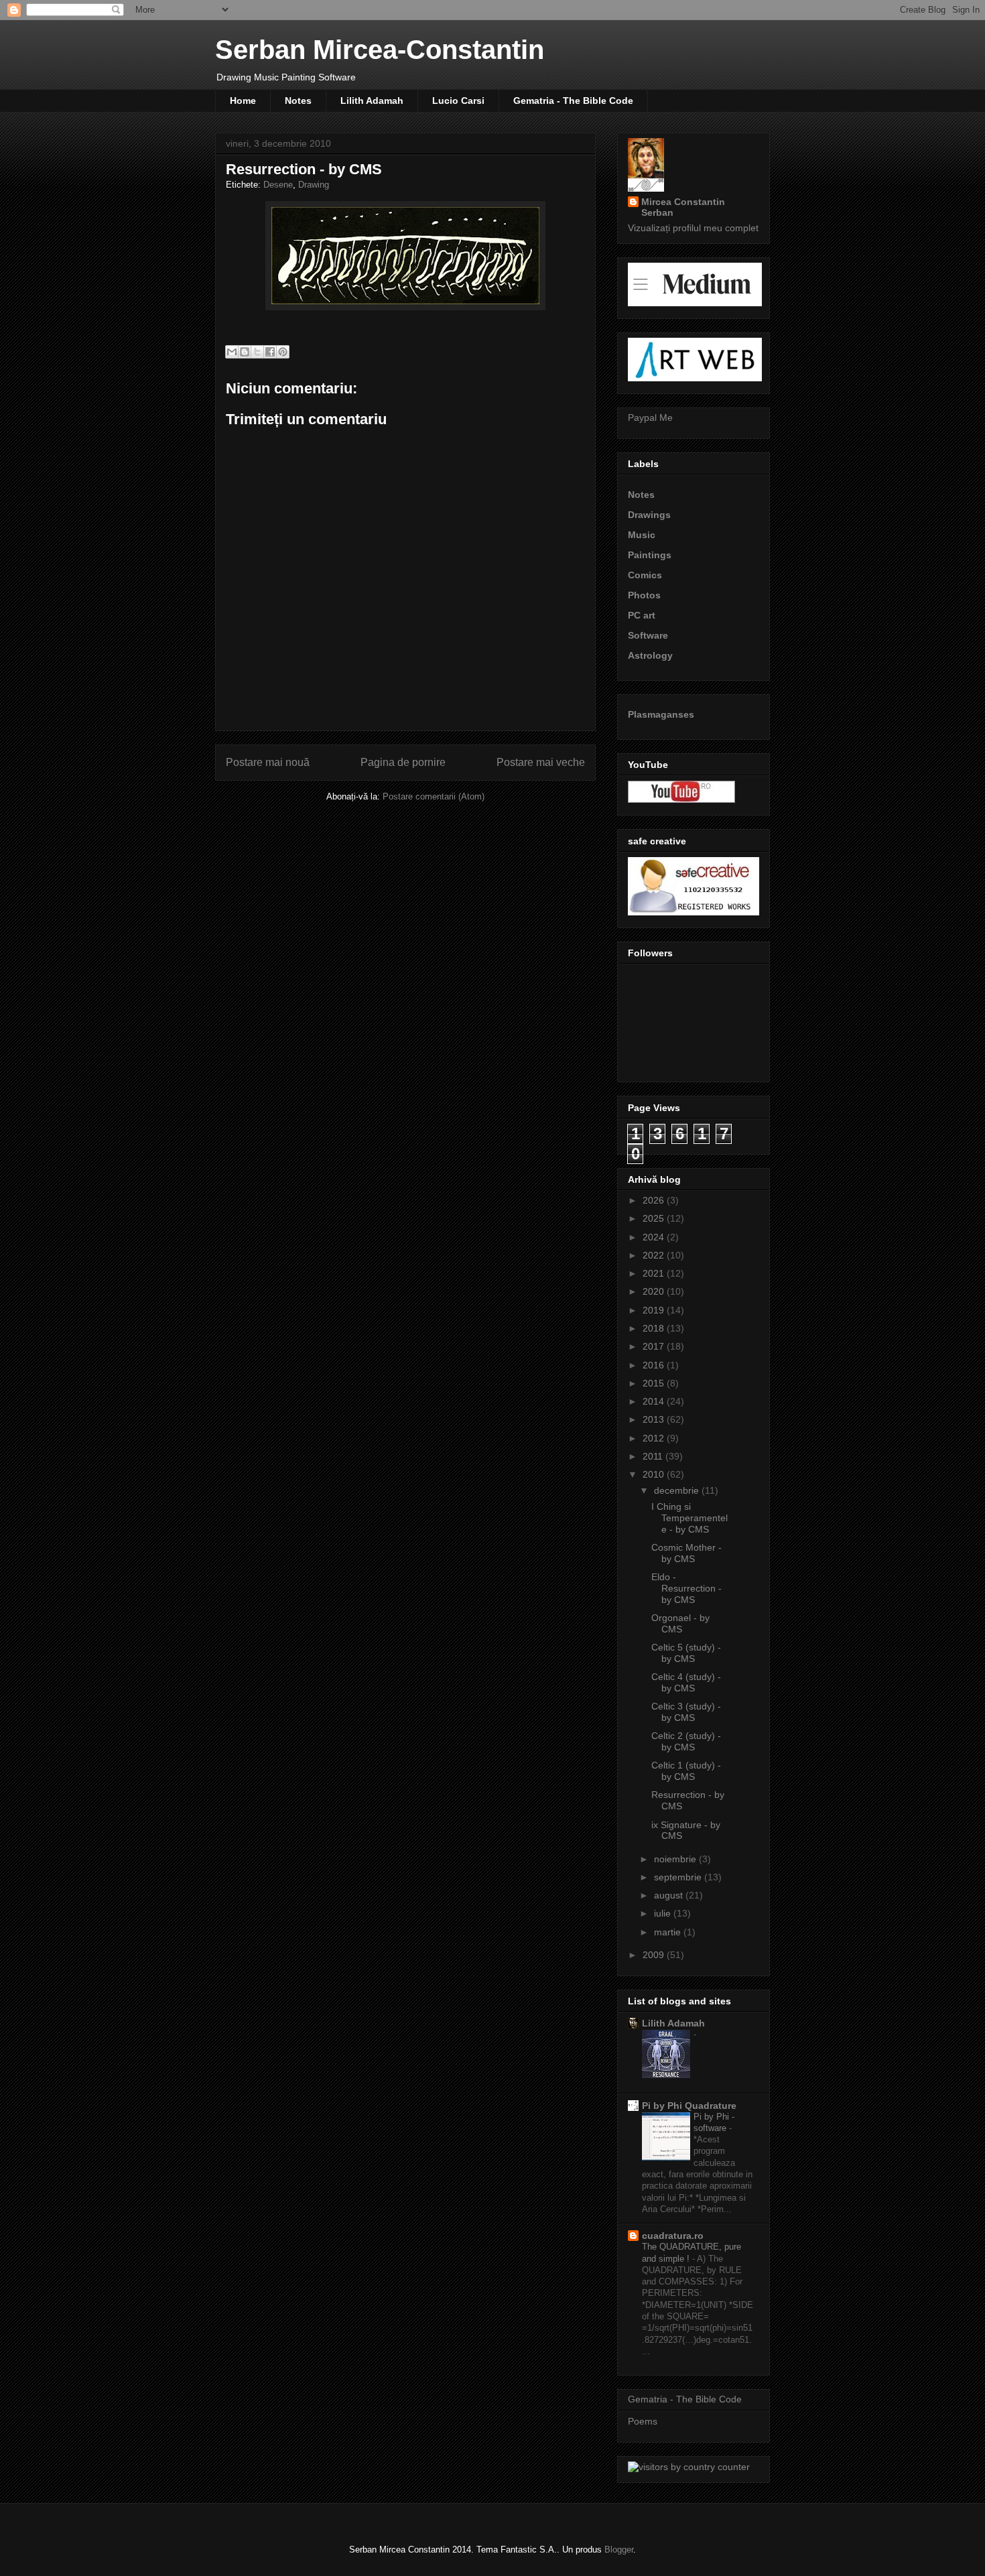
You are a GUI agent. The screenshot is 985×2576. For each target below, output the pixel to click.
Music (642, 535)
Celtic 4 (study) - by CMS (686, 1682)
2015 (655, 1383)
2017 (655, 1346)
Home (243, 101)
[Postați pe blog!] (245, 352)
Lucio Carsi (458, 101)
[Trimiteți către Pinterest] (283, 352)
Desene (278, 185)
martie (669, 1932)
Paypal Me (650, 417)
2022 (655, 1255)
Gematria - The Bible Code (573, 101)
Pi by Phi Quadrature (689, 2106)
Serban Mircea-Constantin (380, 50)
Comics (645, 575)
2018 (655, 1328)
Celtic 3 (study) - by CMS (686, 1712)
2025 (655, 1218)
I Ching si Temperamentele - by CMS (689, 1518)
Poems (643, 2421)
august (670, 1895)
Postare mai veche (541, 762)
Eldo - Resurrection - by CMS (686, 1588)
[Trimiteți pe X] (257, 352)
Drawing (314, 185)
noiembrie (676, 1859)
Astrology (650, 655)
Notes (298, 101)
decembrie (678, 1490)
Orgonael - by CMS (680, 1623)
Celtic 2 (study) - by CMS (686, 1741)
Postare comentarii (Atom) (434, 796)
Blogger (619, 2550)
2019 (655, 1310)
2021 (655, 1273)
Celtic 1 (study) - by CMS (686, 1771)
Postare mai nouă (268, 762)
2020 (655, 1291)
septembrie (679, 1877)
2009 (655, 1955)
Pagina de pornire (403, 762)
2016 (655, 1365)
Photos (644, 595)
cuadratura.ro (673, 2236)
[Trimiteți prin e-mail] (232, 352)
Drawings (649, 515)
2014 (655, 1401)
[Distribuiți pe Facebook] (270, 352)
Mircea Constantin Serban (683, 207)
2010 (655, 1474)
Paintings (650, 555)
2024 (655, 1237)
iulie (664, 1913)
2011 (654, 1456)
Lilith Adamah (372, 101)
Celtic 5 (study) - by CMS (686, 1653)
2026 (655, 1200)
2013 (655, 1419)
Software (648, 635)
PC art (642, 615)
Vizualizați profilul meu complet (693, 228)
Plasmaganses (661, 714)
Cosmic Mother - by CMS (686, 1553)
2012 (655, 1438)
